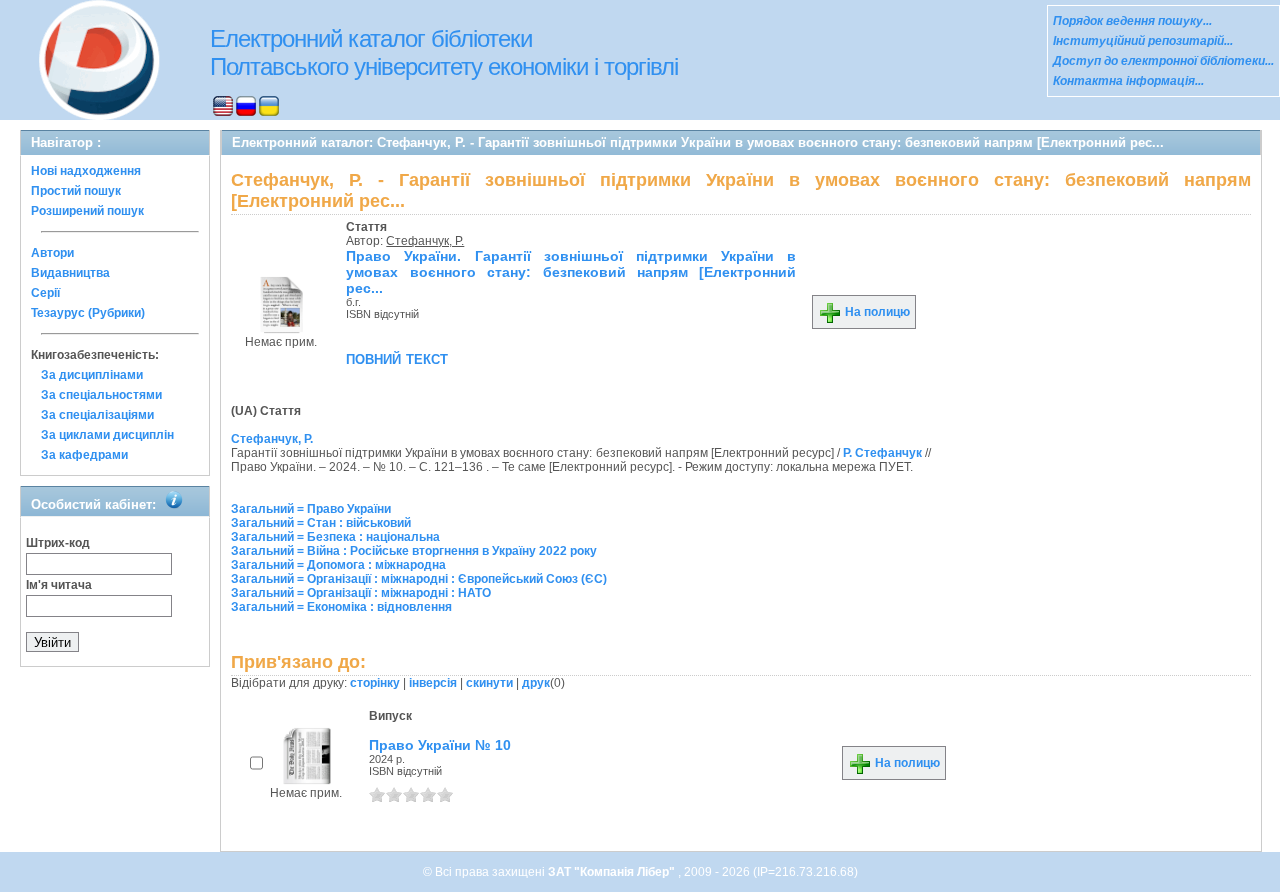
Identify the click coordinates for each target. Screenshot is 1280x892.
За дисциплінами (92, 375)
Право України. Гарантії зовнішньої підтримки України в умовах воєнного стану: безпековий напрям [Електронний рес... (571, 272)
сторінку (375, 683)
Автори (52, 253)
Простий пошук (76, 191)
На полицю (876, 312)
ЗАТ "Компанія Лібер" (613, 872)
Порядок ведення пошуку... (1132, 21)
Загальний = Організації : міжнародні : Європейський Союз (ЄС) (419, 579)
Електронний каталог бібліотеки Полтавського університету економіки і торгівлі (444, 52)
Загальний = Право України (311, 509)
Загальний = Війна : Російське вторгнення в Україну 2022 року (414, 551)
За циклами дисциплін (107, 435)
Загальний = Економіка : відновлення (341, 607)
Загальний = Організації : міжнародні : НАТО (361, 593)
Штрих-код (58, 543)
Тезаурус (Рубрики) (88, 313)
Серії (45, 293)
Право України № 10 (440, 745)
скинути (489, 683)
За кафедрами (84, 455)
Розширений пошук (87, 211)
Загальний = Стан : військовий (321, 523)
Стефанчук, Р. (425, 241)
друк (536, 683)
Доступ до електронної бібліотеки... (1163, 61)
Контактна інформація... (1128, 81)
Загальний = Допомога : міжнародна (338, 565)
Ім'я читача (59, 585)
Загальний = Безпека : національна (335, 537)
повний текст (397, 358)
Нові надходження (86, 171)
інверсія (433, 683)
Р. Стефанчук (882, 453)
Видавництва (70, 273)
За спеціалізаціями (97, 415)
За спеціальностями (101, 395)
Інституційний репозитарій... (1143, 41)
